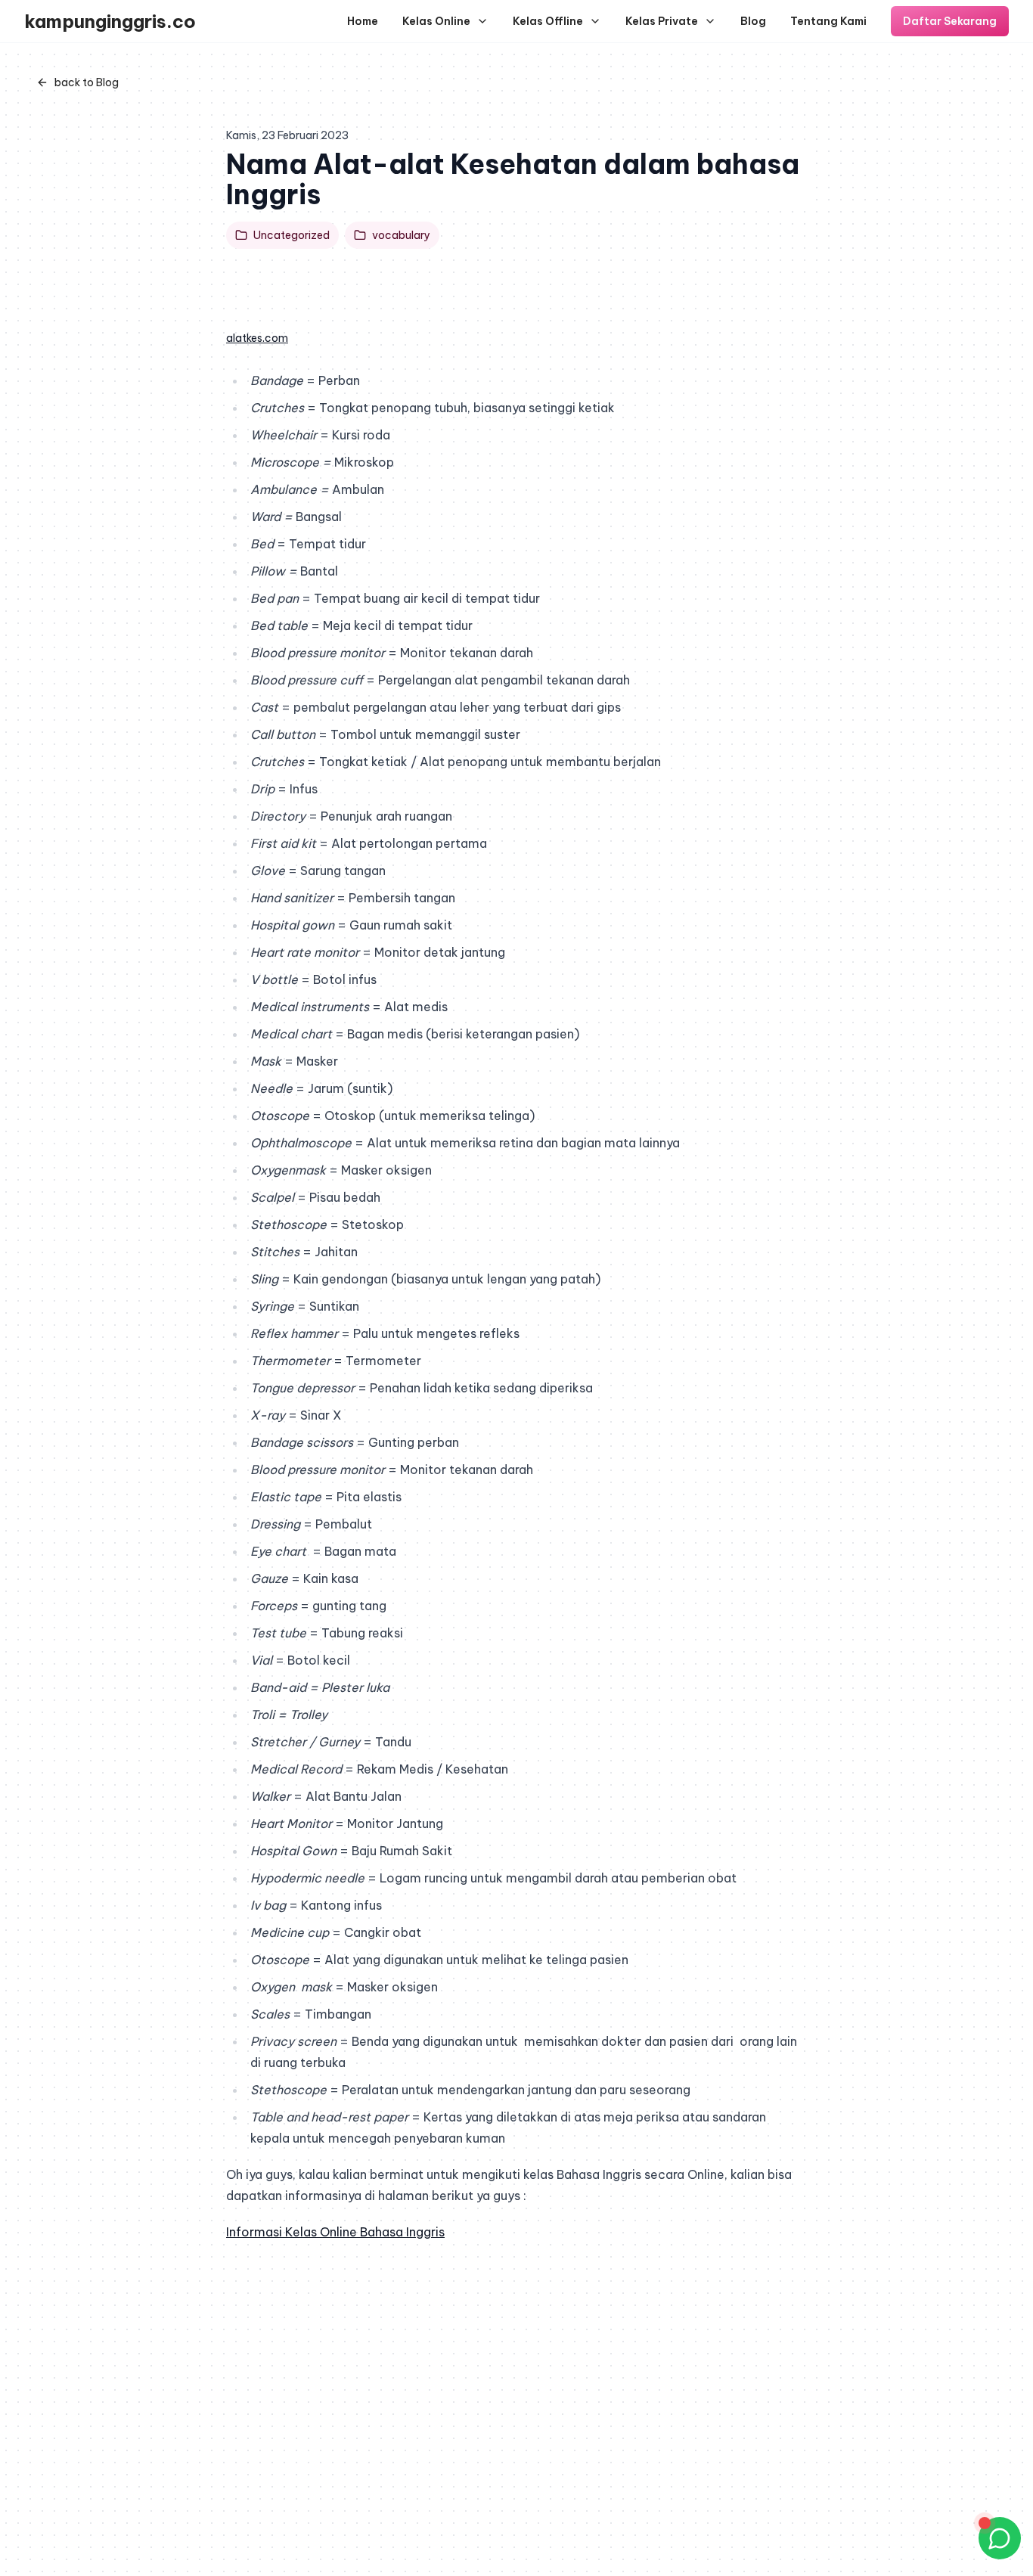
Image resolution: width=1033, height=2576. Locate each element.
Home (363, 21)
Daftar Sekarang (950, 21)
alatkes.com (257, 338)
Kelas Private (662, 21)
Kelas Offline (548, 21)
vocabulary (401, 235)
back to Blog (87, 82)
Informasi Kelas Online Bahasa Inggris (335, 2232)
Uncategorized (292, 235)
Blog (753, 21)
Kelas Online (436, 21)
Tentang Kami (828, 21)
